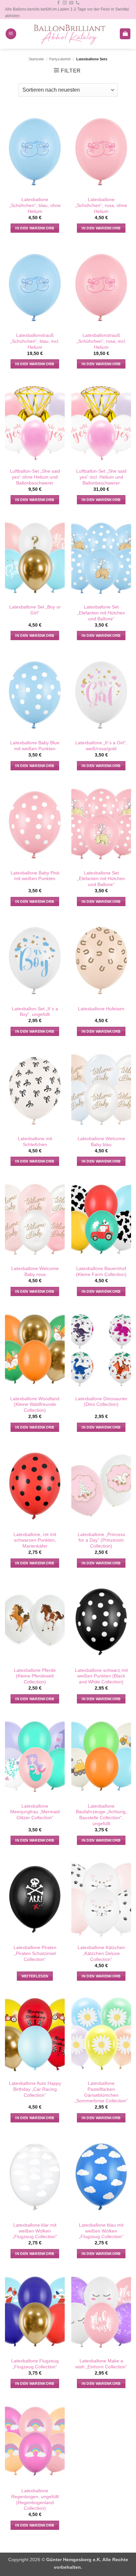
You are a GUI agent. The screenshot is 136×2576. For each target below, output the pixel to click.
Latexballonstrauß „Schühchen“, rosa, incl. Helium (101, 341)
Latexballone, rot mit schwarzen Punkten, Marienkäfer (35, 1540)
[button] (11, 34)
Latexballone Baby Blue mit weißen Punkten (35, 746)
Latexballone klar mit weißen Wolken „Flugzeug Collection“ (35, 2231)
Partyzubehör (60, 59)
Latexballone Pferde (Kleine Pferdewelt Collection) (35, 1676)
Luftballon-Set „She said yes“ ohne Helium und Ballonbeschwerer (35, 477)
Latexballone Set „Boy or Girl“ (35, 610)
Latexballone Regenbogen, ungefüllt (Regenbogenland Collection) (35, 2500)
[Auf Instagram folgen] (65, 3)
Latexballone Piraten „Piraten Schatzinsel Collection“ (35, 1953)
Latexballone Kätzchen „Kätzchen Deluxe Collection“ (101, 1953)
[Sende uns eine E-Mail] (71, 3)
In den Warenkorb (35, 228)
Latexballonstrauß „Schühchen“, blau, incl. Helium (35, 341)
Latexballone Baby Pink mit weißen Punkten (35, 876)
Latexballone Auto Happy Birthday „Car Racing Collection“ (35, 2089)
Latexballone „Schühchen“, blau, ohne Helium (35, 205)
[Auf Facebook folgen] (58, 3)
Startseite (36, 59)
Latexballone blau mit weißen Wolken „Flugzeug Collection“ (101, 2231)
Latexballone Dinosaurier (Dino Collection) (101, 1402)
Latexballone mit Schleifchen (35, 1142)
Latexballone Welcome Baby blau (101, 1142)
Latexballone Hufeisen (101, 1009)
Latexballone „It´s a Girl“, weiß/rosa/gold (101, 746)
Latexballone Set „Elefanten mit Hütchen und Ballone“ (101, 613)
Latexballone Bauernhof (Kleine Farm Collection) (101, 1272)
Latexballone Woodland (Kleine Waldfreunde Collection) (35, 1405)
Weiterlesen (35, 1976)
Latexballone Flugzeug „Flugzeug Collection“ (35, 2364)
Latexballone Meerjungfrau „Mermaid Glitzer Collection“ (35, 1812)
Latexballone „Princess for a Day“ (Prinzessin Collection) (101, 1540)
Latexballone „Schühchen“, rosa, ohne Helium (101, 205)
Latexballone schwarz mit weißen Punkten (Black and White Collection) (101, 1676)
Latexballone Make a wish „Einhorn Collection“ (101, 2364)
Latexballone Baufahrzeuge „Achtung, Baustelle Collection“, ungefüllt (101, 1815)
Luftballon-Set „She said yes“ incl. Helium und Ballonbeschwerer (101, 477)
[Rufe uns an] (78, 3)
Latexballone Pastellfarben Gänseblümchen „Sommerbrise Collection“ (101, 2092)
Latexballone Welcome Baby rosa (35, 1272)
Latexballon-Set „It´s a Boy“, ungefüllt (35, 1012)
